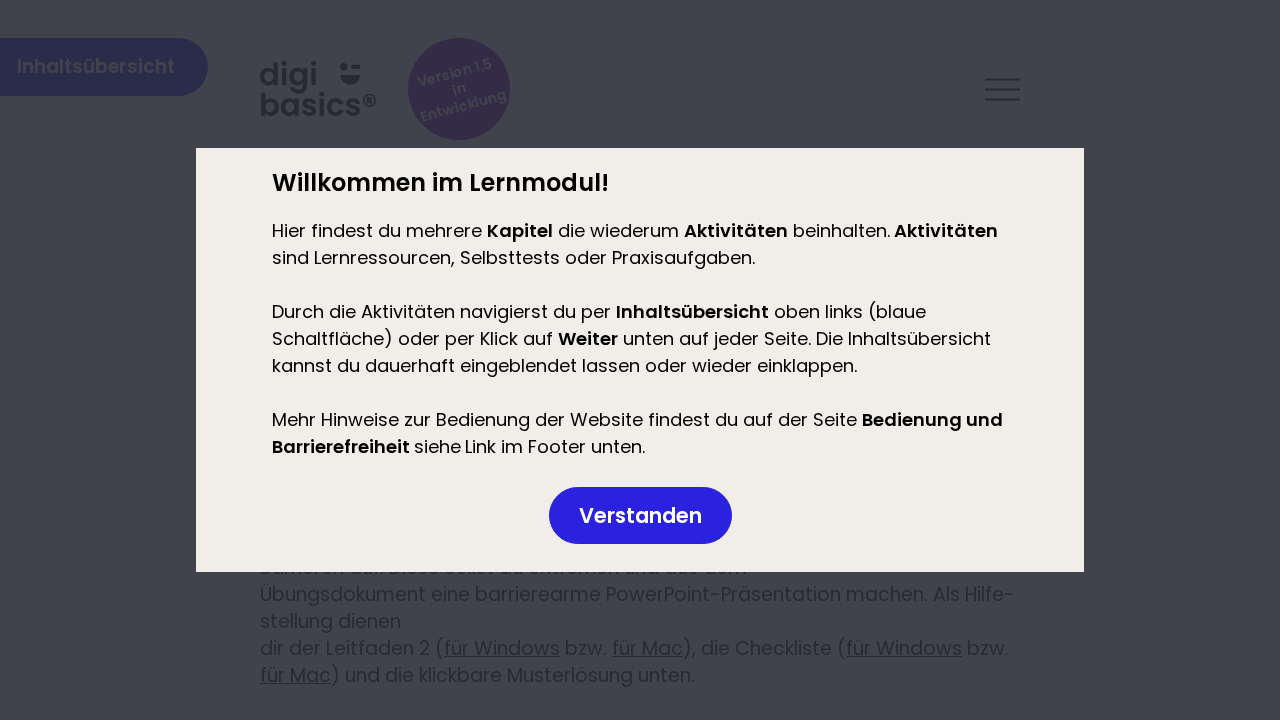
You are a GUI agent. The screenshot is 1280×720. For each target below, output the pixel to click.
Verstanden (640, 515)
